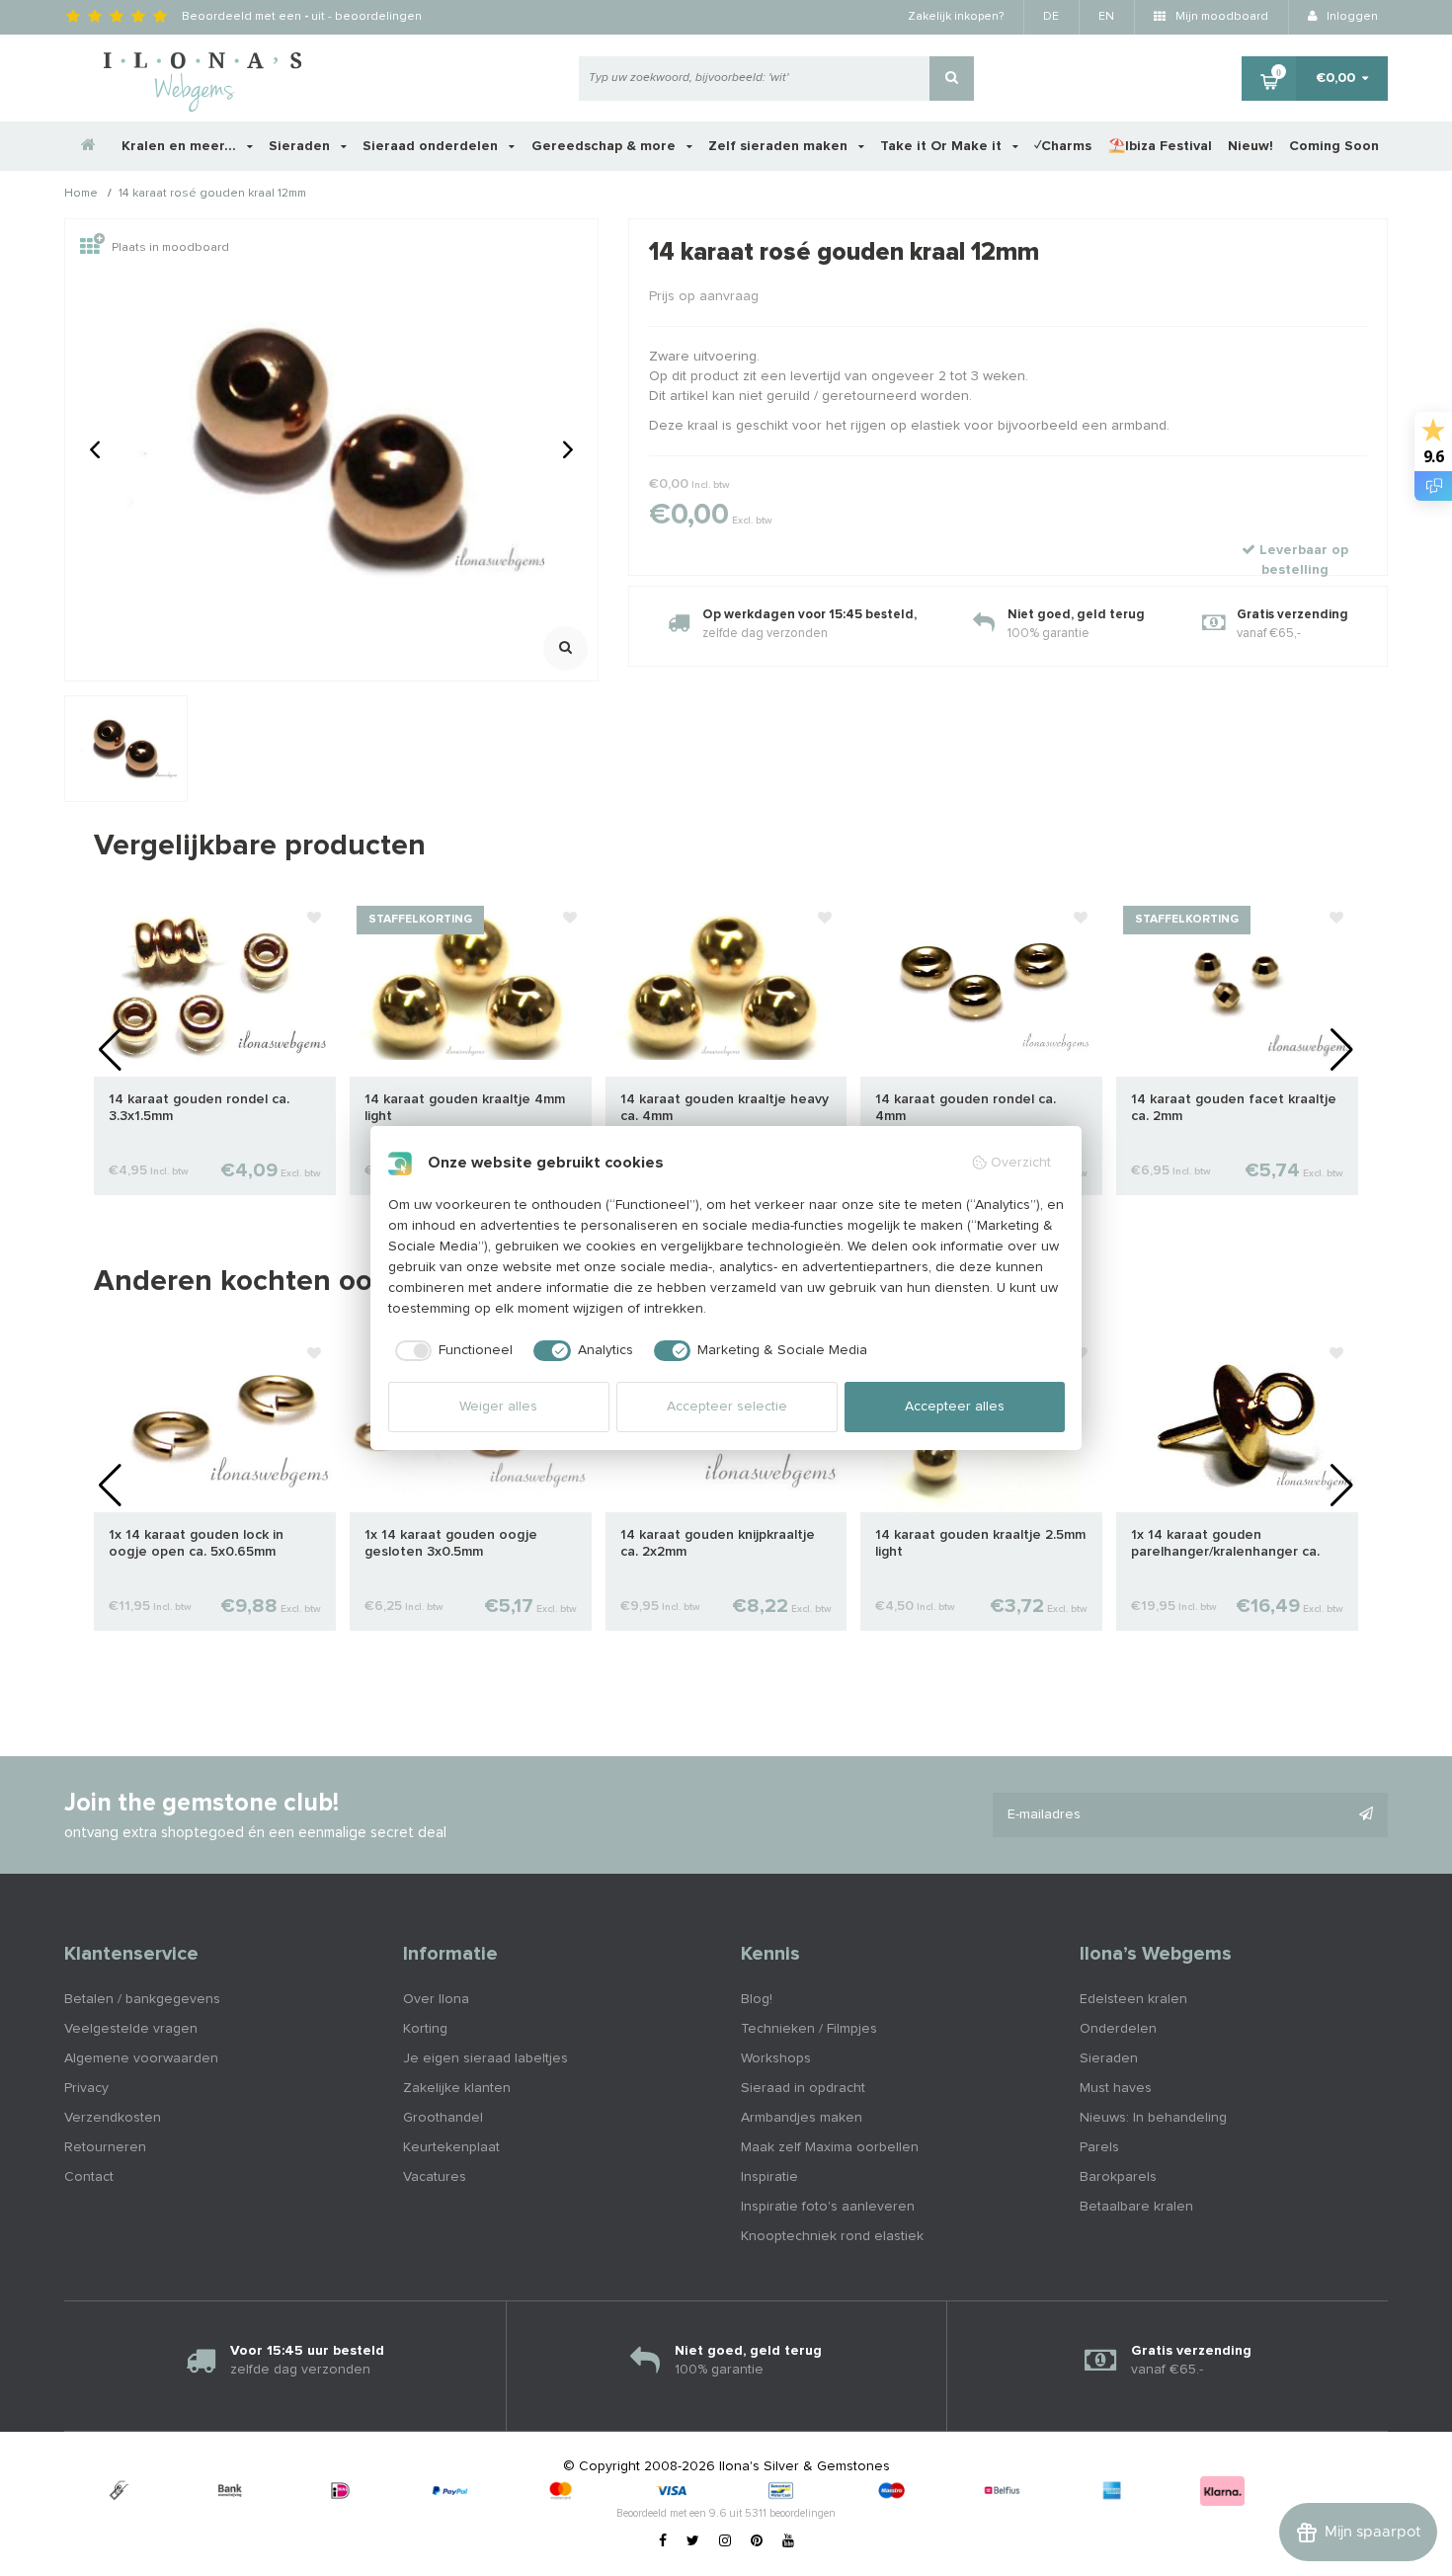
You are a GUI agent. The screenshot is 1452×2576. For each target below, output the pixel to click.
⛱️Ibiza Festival (1160, 146)
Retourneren (105, 2147)
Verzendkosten (113, 2118)
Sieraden (301, 146)
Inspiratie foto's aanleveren (828, 2207)
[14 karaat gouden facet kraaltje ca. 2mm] (1237, 987)
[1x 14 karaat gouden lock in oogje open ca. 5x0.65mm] (215, 1422)
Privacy (86, 2088)
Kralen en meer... (181, 146)
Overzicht (1021, 1163)
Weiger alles (498, 1407)
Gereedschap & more (605, 146)
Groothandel (443, 2118)
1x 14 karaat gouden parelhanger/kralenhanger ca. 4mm (1225, 1544)
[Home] (89, 146)
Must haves (1116, 2088)
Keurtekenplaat (451, 2147)
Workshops (776, 2058)
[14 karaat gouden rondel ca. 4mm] (981, 987)
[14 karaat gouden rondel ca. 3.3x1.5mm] (215, 987)
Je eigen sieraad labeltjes (485, 2058)
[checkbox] (451, 1351)
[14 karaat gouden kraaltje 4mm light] (471, 987)
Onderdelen (1118, 2029)
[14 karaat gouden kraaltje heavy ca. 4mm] (726, 987)
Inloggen (1351, 17)
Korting (425, 2029)
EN (1106, 17)
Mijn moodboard (1220, 17)
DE (1051, 17)
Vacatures (435, 2177)
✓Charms (1063, 146)
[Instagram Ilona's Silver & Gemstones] (725, 2541)
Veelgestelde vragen (131, 2029)
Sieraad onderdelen (432, 146)
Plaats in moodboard (170, 248)
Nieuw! (1250, 146)
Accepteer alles (955, 1407)
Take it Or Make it (943, 146)
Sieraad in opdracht (803, 2088)
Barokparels (1118, 2177)
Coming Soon (1334, 146)
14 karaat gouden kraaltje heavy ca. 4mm (725, 1108)
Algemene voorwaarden (141, 2058)
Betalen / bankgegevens (142, 1999)
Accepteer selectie (727, 1407)
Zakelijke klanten (457, 2088)
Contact (89, 2177)
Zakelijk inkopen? (956, 17)
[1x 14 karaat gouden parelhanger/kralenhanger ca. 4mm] (1237, 1422)
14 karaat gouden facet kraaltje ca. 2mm (1234, 1108)
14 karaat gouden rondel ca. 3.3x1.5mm (199, 1108)
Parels (1099, 2147)
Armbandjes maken (802, 2118)
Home (81, 195)
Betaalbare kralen (1136, 2207)
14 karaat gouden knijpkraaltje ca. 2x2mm (718, 1543)
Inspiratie (769, 2177)
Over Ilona (436, 1999)
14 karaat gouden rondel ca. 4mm (966, 1108)
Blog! (757, 1999)
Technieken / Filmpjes (809, 2029)
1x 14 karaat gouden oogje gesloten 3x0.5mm (451, 1543)
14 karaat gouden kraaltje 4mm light (465, 1108)
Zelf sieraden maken (780, 146)
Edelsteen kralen (1133, 1999)
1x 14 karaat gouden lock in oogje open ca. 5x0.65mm (196, 1543)
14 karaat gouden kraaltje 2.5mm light (980, 1543)
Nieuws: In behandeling (1153, 2118)
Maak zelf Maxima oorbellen (830, 2147)
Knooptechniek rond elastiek (832, 2236)
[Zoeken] (952, 79)
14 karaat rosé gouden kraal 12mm (212, 195)
